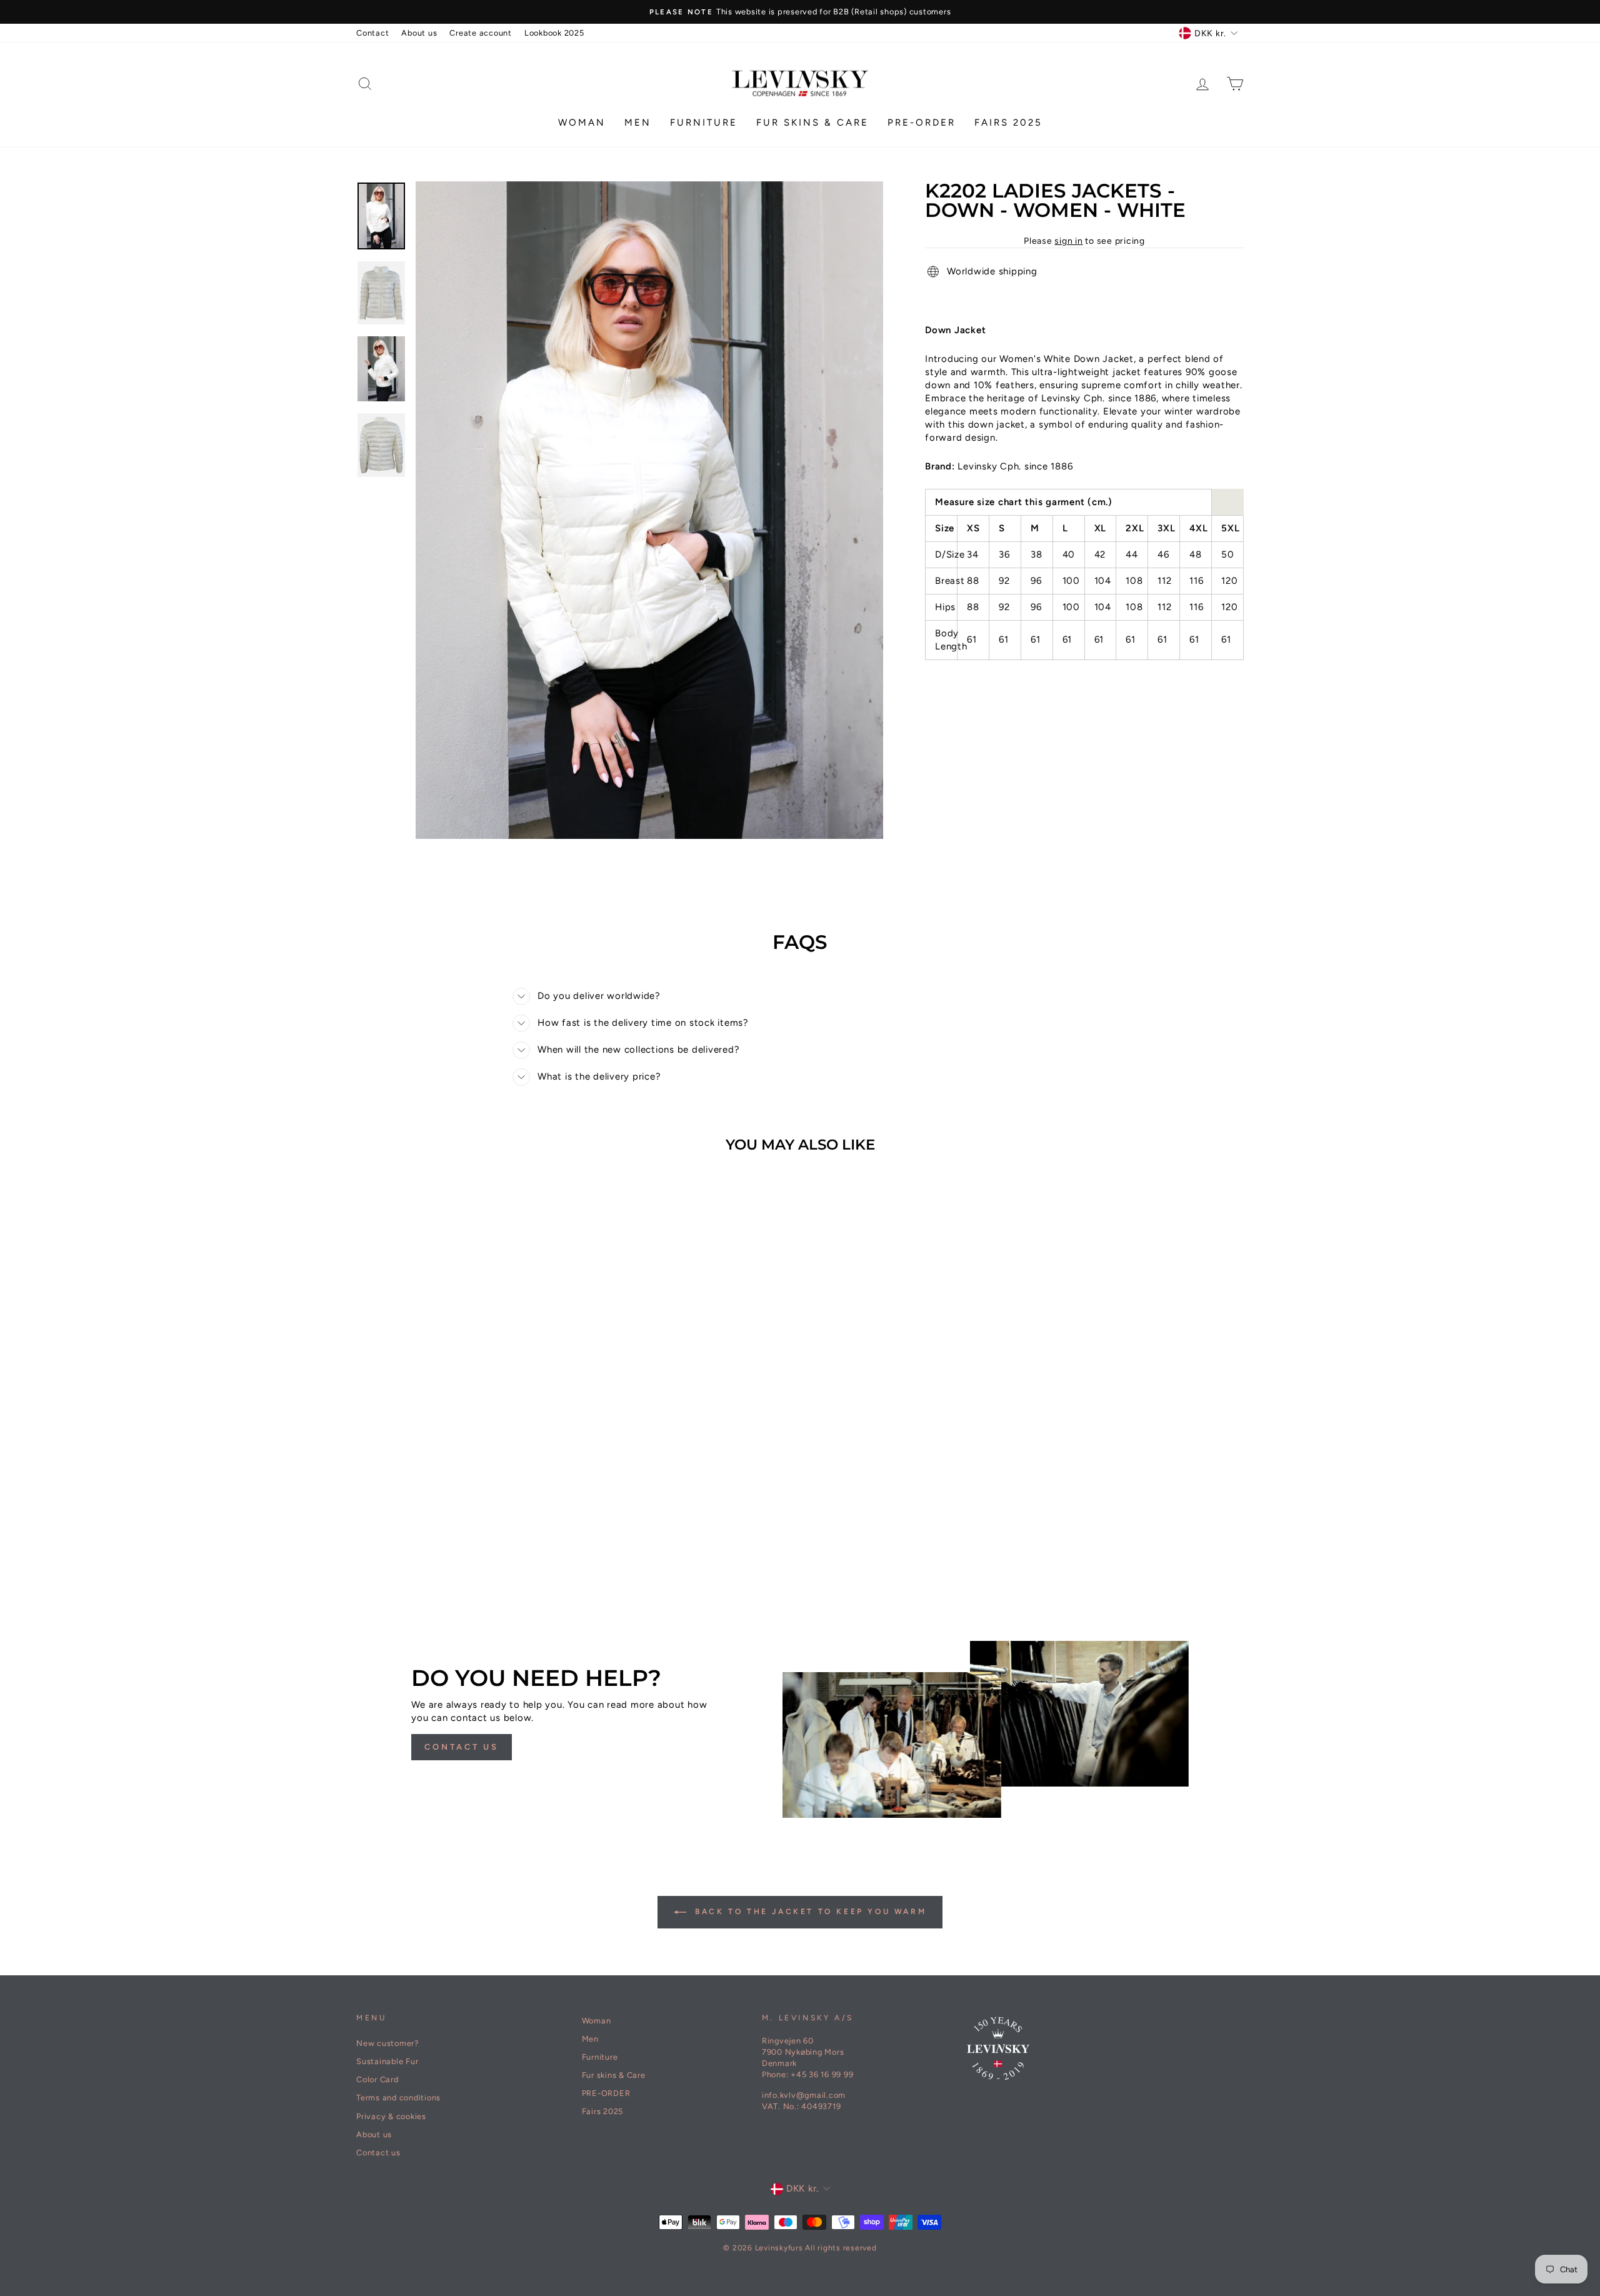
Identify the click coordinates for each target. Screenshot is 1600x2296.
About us (419, 33)
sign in (1068, 241)
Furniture (704, 123)
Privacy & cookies (391, 2116)
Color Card (377, 2079)
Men (638, 123)
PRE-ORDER (922, 123)
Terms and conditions (398, 2098)
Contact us (462, 1747)
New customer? (387, 2043)
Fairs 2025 (1008, 123)
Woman (582, 123)
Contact (372, 33)
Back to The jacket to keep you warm (809, 1912)
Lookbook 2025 (554, 33)
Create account (481, 33)
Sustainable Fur (387, 2061)
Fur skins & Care (812, 123)
